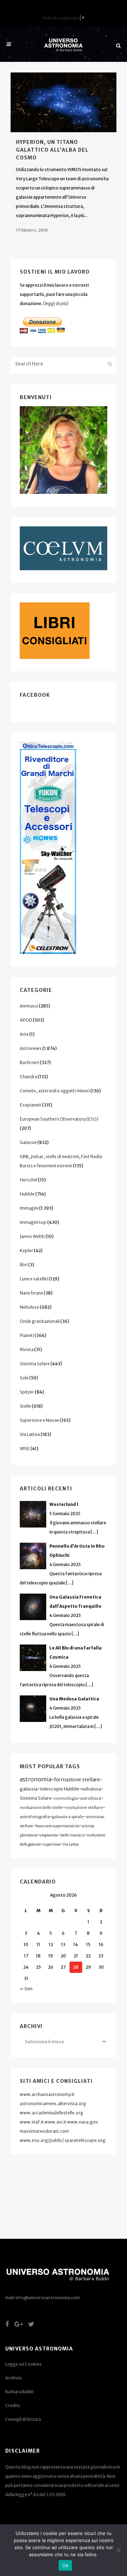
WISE (25, 1448)
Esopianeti (31, 1105)
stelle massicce (72, 1835)
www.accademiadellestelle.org (52, 2113)
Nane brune (31, 1293)
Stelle (25, 1406)
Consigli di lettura (23, 2419)
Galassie (28, 1142)
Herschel (29, 1180)
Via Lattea (30, 1434)
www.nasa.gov (83, 2122)
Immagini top (33, 1222)
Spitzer (27, 1392)
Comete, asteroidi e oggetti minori (55, 1091)
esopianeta (49, 1835)
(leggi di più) (56, 303)
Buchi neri (29, 1062)
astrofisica (90, 1798)
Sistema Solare (35, 1364)
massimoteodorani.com (44, 2131)
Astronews (31, 1048)
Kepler (26, 1251)
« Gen (26, 1989)
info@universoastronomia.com (48, 2298)
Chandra (28, 1077)
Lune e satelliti (34, 1279)
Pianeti (27, 1335)
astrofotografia (35, 1817)
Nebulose (29, 1307)
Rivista (27, 1350)
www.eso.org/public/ (42, 2140)
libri (24, 1265)
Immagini (29, 1208)
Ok (65, 2565)
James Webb (32, 1236)
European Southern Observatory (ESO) (59, 1119)
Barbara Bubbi (19, 2392)
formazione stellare (77, 1780)
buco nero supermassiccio (57, 1826)
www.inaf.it (32, 2122)
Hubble (27, 1194)
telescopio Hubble (59, 1789)
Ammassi (29, 1006)
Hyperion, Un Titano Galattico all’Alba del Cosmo (52, 150)
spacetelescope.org (85, 2140)
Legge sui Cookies (23, 2364)
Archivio (14, 2378)
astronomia (36, 1779)
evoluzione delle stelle (41, 1807)
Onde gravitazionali (40, 1321)
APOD (26, 1020)
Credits (13, 2405)
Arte (24, 1034)
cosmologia (66, 1798)
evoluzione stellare (84, 1807)
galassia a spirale (68, 1817)
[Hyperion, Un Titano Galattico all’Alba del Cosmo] (64, 102)
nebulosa (91, 1789)
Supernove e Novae (40, 1420)
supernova (52, 1844)
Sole (24, 1378)
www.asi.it (55, 2122)
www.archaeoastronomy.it (47, 2094)
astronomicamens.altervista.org (53, 2104)
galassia (29, 1789)
